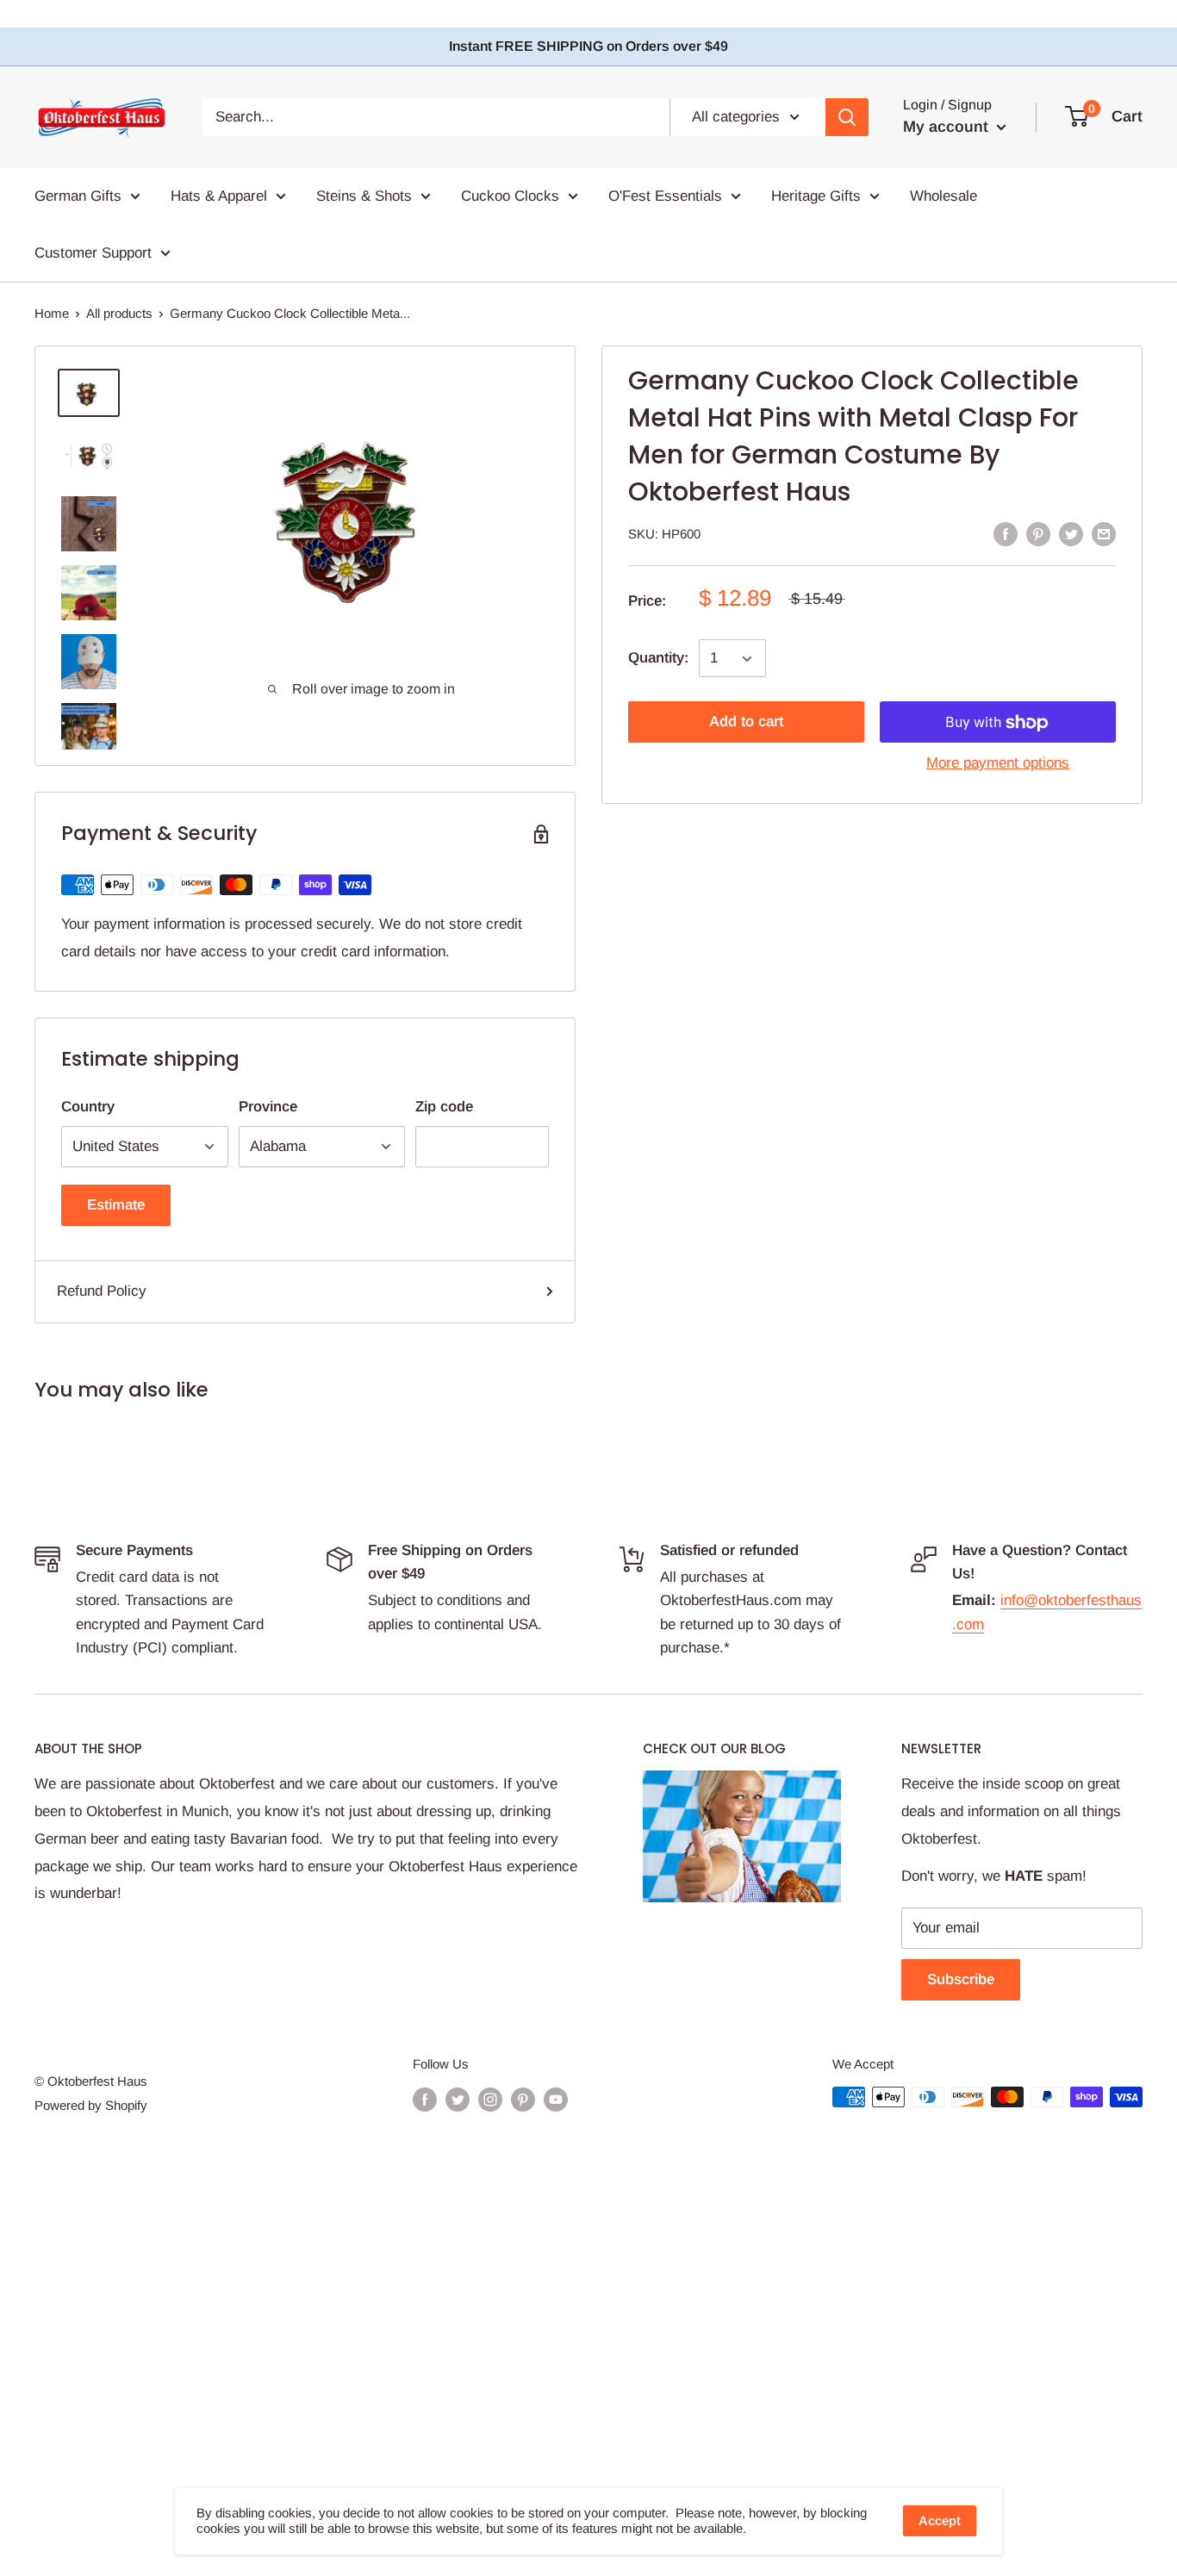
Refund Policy (102, 1291)
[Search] (847, 117)
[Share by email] (1104, 533)
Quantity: (658, 659)
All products (119, 313)
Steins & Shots (364, 196)
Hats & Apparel (219, 196)
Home (52, 313)
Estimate (116, 1205)
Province (268, 1107)
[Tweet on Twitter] (1071, 533)
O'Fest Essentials (665, 196)
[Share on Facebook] (1006, 533)
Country (88, 1107)
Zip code (444, 1107)
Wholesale (943, 196)
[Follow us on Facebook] (425, 2099)
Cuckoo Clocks (510, 196)
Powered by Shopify (91, 2105)
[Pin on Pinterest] (1038, 533)
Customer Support (93, 252)
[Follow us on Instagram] (490, 2099)
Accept (940, 2520)
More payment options (998, 764)
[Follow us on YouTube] (556, 2099)
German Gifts (78, 196)
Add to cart (746, 722)
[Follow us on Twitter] (458, 2099)
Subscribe (961, 1979)
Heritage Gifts (816, 196)
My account (948, 127)
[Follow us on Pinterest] (523, 2099)
